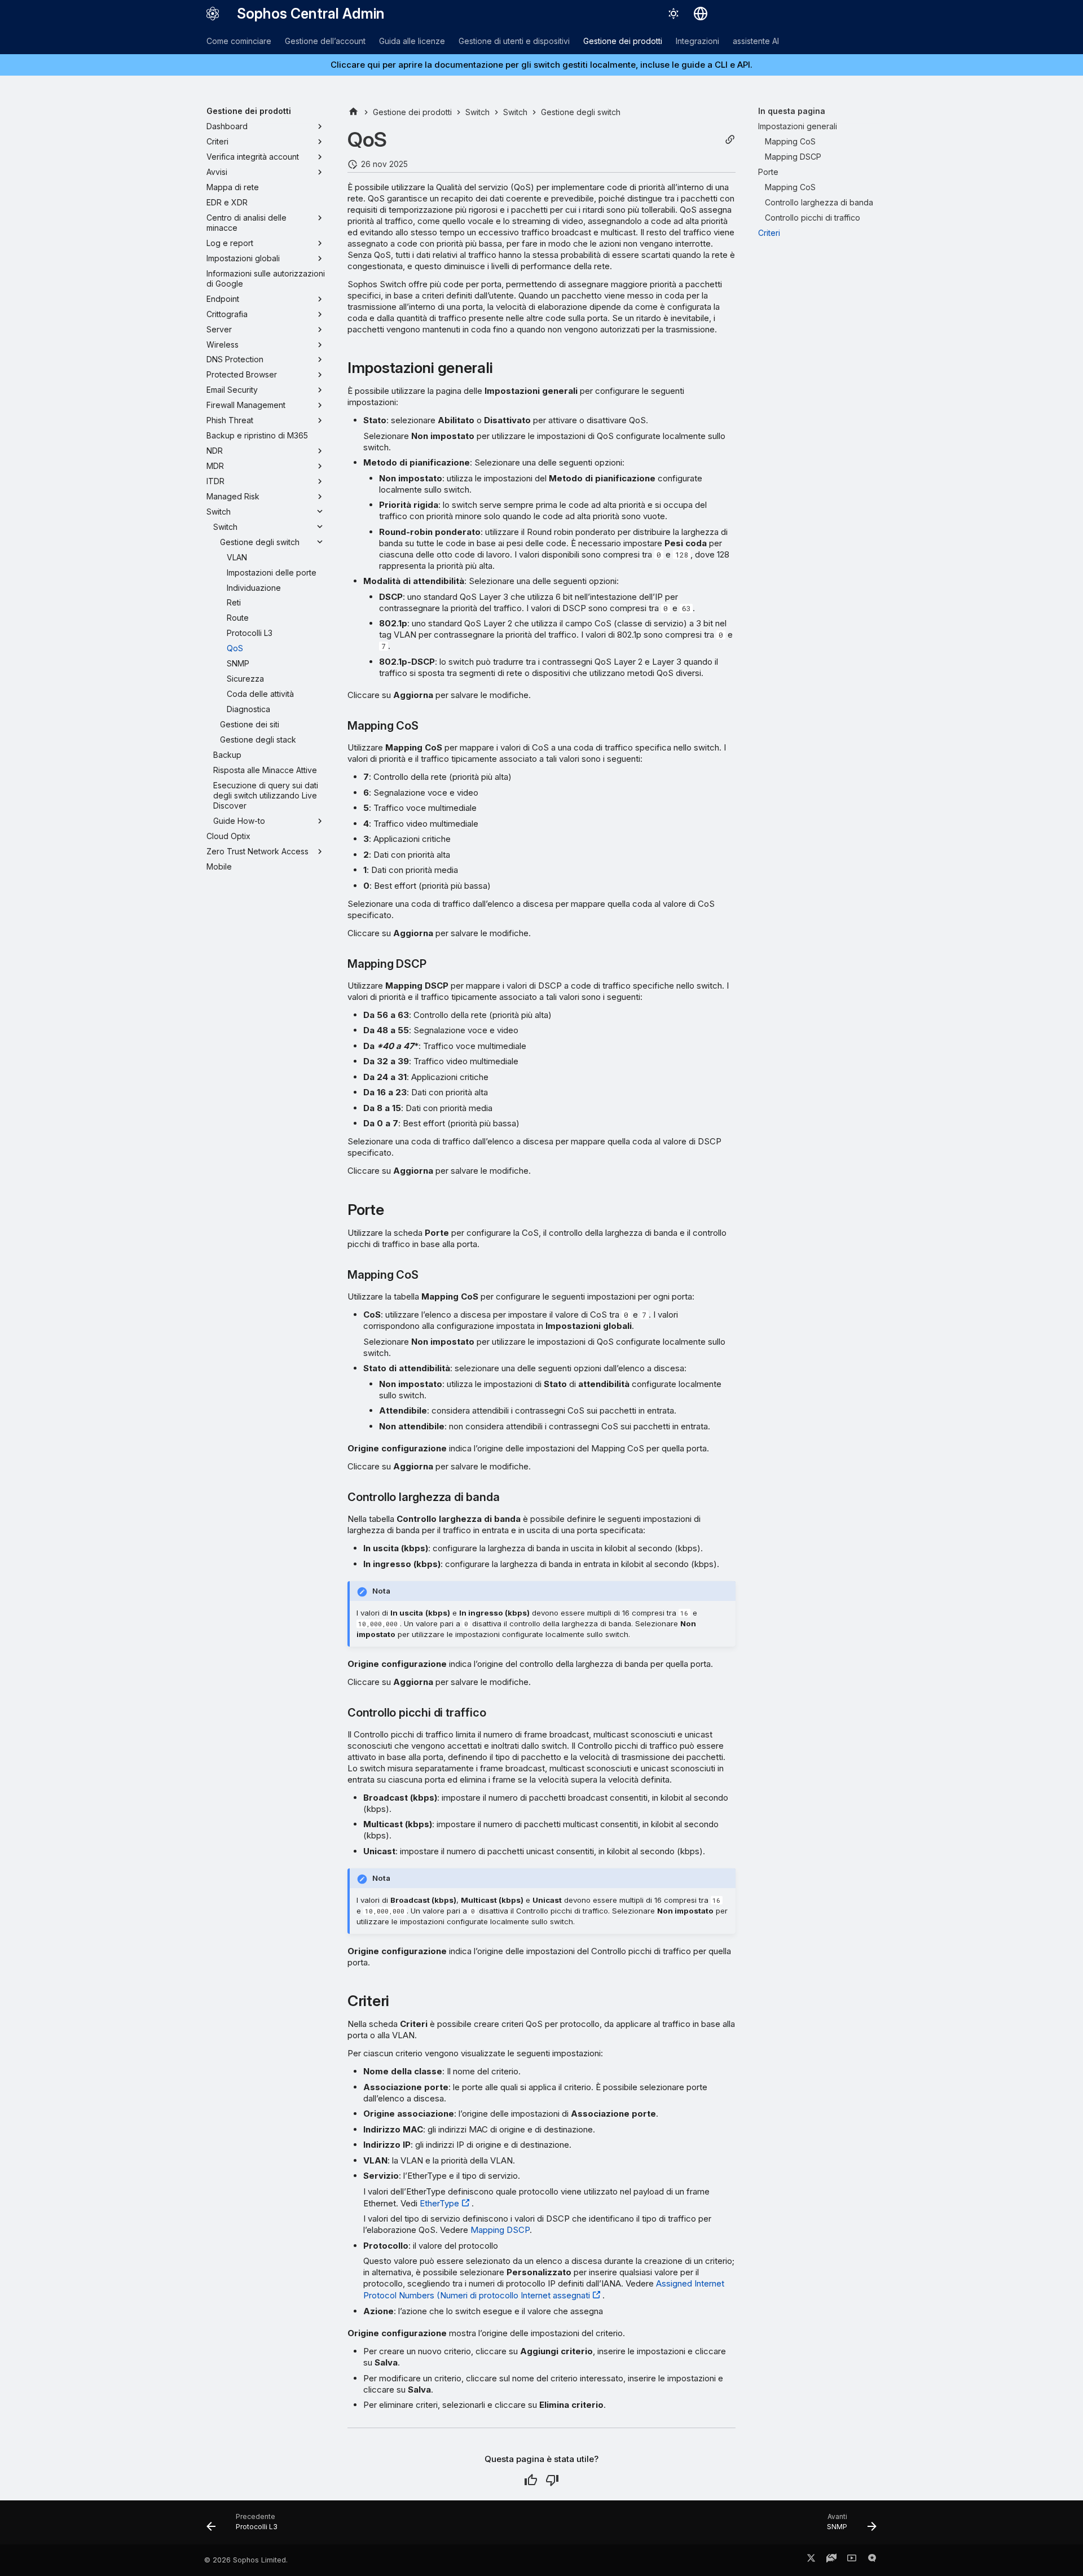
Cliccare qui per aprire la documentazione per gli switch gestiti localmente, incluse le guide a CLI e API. (541, 65)
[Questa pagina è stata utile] (531, 2480)
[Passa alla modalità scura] (673, 14)
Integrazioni (697, 41)
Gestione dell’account (325, 41)
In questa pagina (792, 111)
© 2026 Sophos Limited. (246, 2560)
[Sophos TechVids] (852, 2560)
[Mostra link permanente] (730, 140)
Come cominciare (239, 41)
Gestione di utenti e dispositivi (514, 41)
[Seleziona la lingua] (701, 14)
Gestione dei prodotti (623, 41)
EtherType (439, 2203)
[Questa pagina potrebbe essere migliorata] (552, 2480)
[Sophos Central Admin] (213, 14)
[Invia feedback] (872, 2560)
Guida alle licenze (412, 41)
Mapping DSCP (500, 2230)
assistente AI (756, 41)
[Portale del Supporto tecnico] (831, 2560)
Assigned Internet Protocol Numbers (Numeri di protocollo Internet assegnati (544, 2289)
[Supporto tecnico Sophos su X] (811, 2560)
